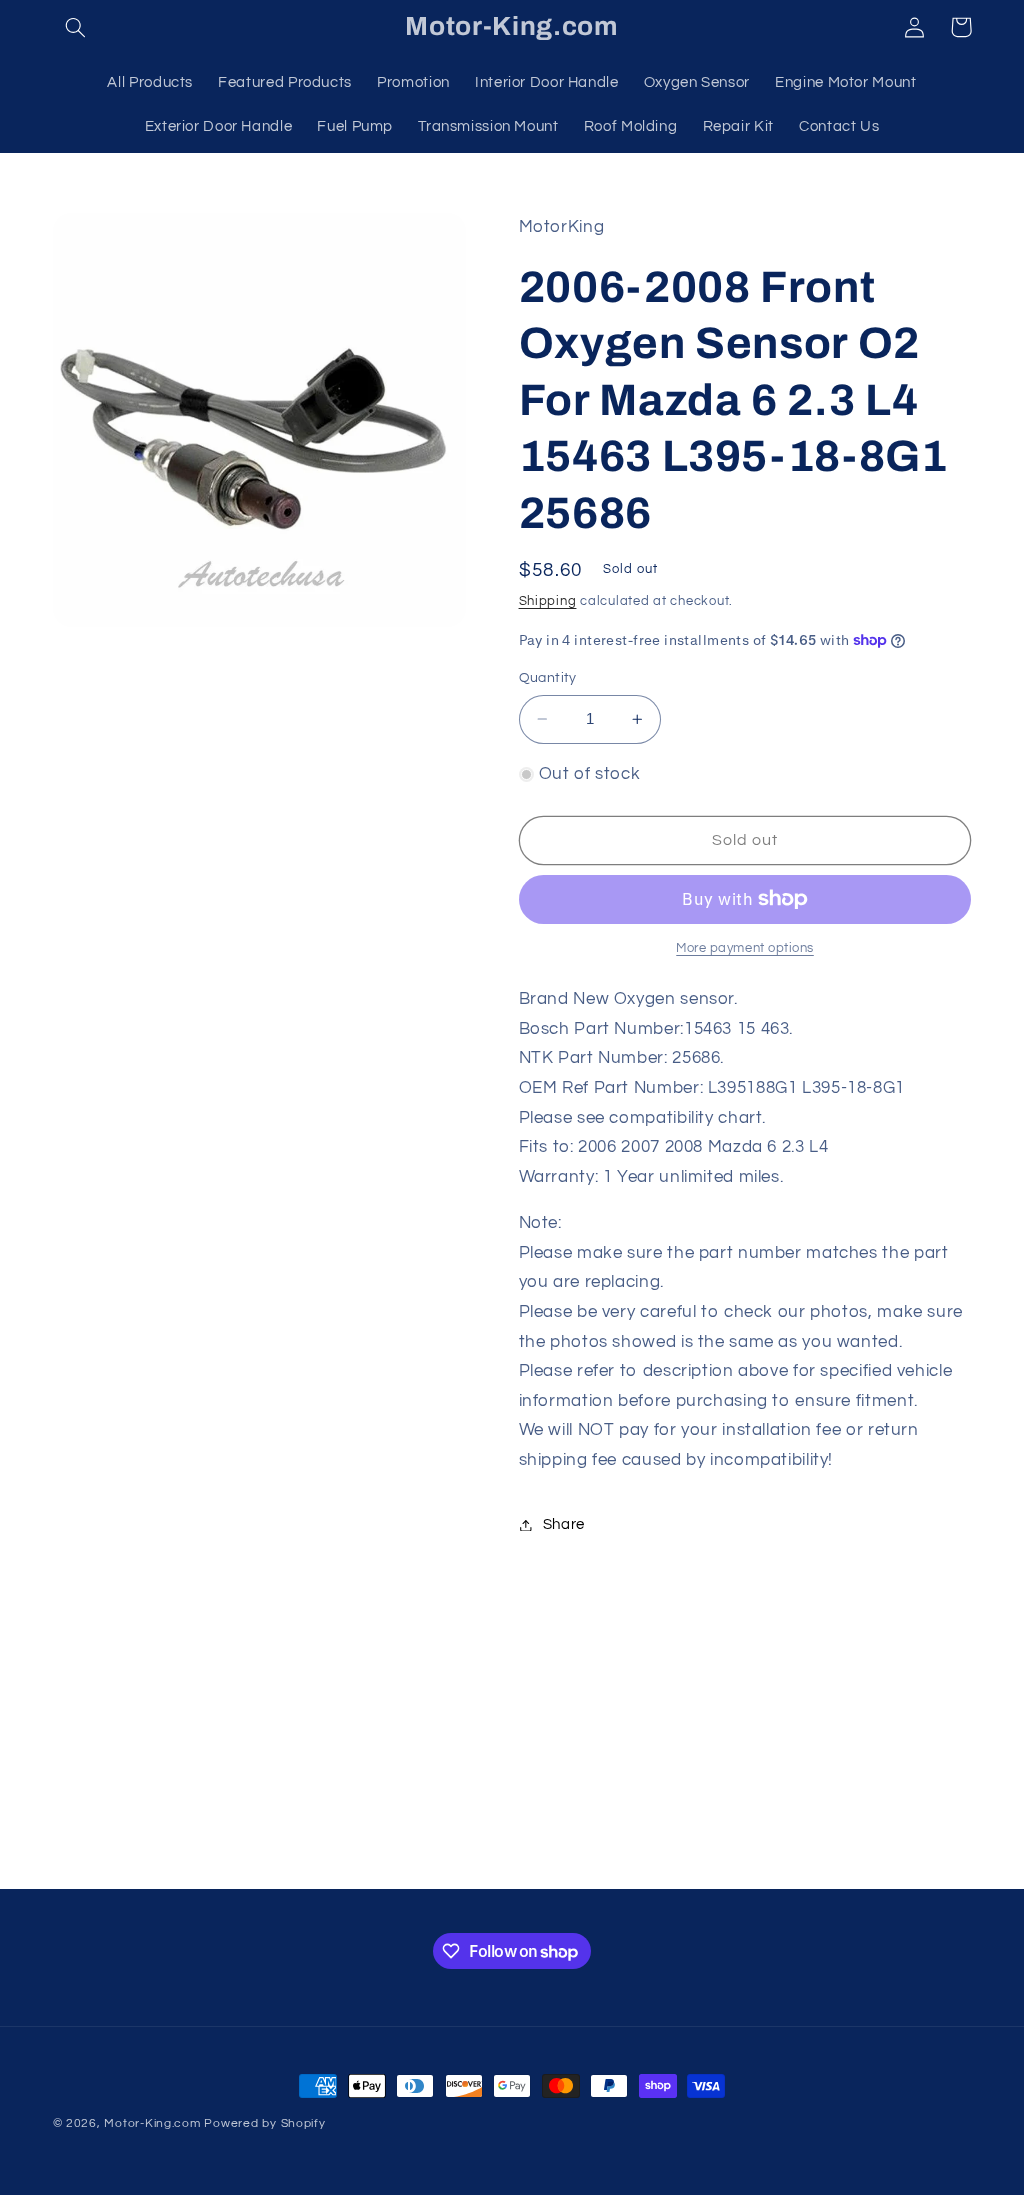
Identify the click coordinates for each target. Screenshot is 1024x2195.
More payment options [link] (745, 948)
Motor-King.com (152, 2123)
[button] (76, 27)
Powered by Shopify (264, 2123)
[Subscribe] (677, 1864)
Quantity (548, 678)
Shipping (548, 601)
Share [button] (564, 1524)
